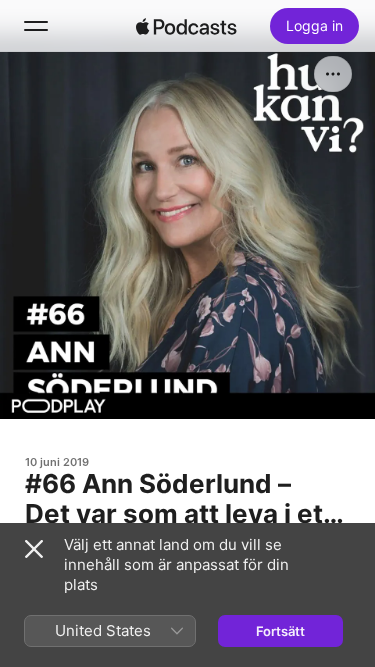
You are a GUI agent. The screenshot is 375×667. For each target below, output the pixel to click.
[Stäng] (34, 549)
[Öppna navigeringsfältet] (36, 26)
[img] (187, 26)
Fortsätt (280, 631)
